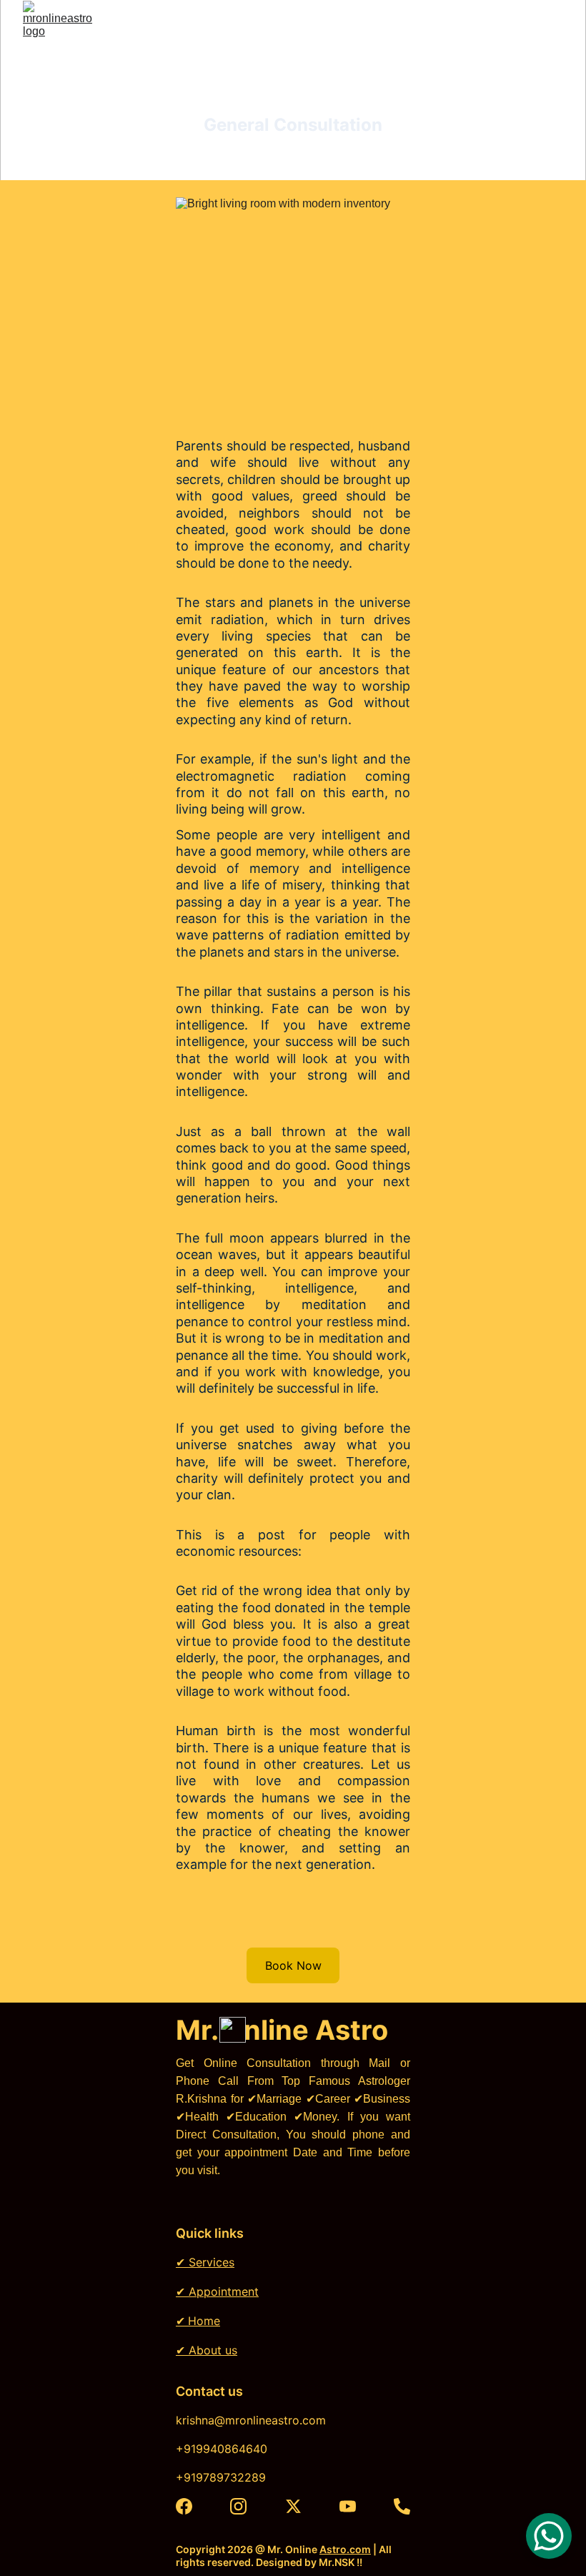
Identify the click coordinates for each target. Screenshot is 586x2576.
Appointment (222, 2291)
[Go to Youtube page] (348, 2506)
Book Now (293, 1965)
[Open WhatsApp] (549, 2536)
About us (211, 2350)
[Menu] (555, 39)
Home (204, 2321)
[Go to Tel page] (402, 2506)
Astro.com (345, 2549)
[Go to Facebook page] (184, 2506)
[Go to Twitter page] (293, 2506)
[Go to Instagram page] (238, 2506)
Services (210, 2262)
